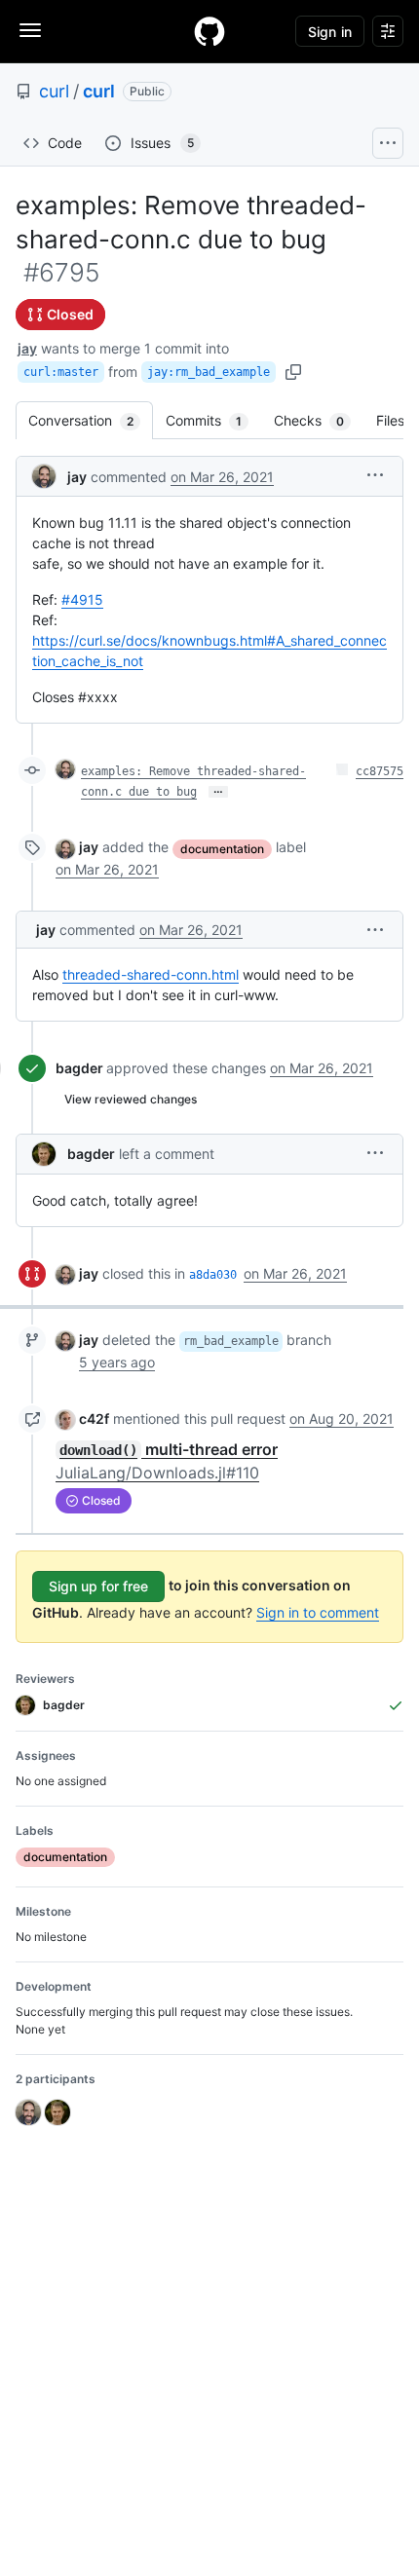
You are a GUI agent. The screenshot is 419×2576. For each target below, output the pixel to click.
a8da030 (213, 1275)
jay (27, 348)
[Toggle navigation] (30, 30)
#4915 (82, 599)
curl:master (61, 372)
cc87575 (380, 771)
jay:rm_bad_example (209, 372)
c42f (94, 1419)
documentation (222, 849)
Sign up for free (98, 1586)
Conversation (91, 420)
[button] (375, 475)
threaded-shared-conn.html (151, 974)
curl (54, 91)
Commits (213, 420)
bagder (79, 1068)
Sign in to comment (318, 1612)
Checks (319, 420)
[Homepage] (209, 31)
